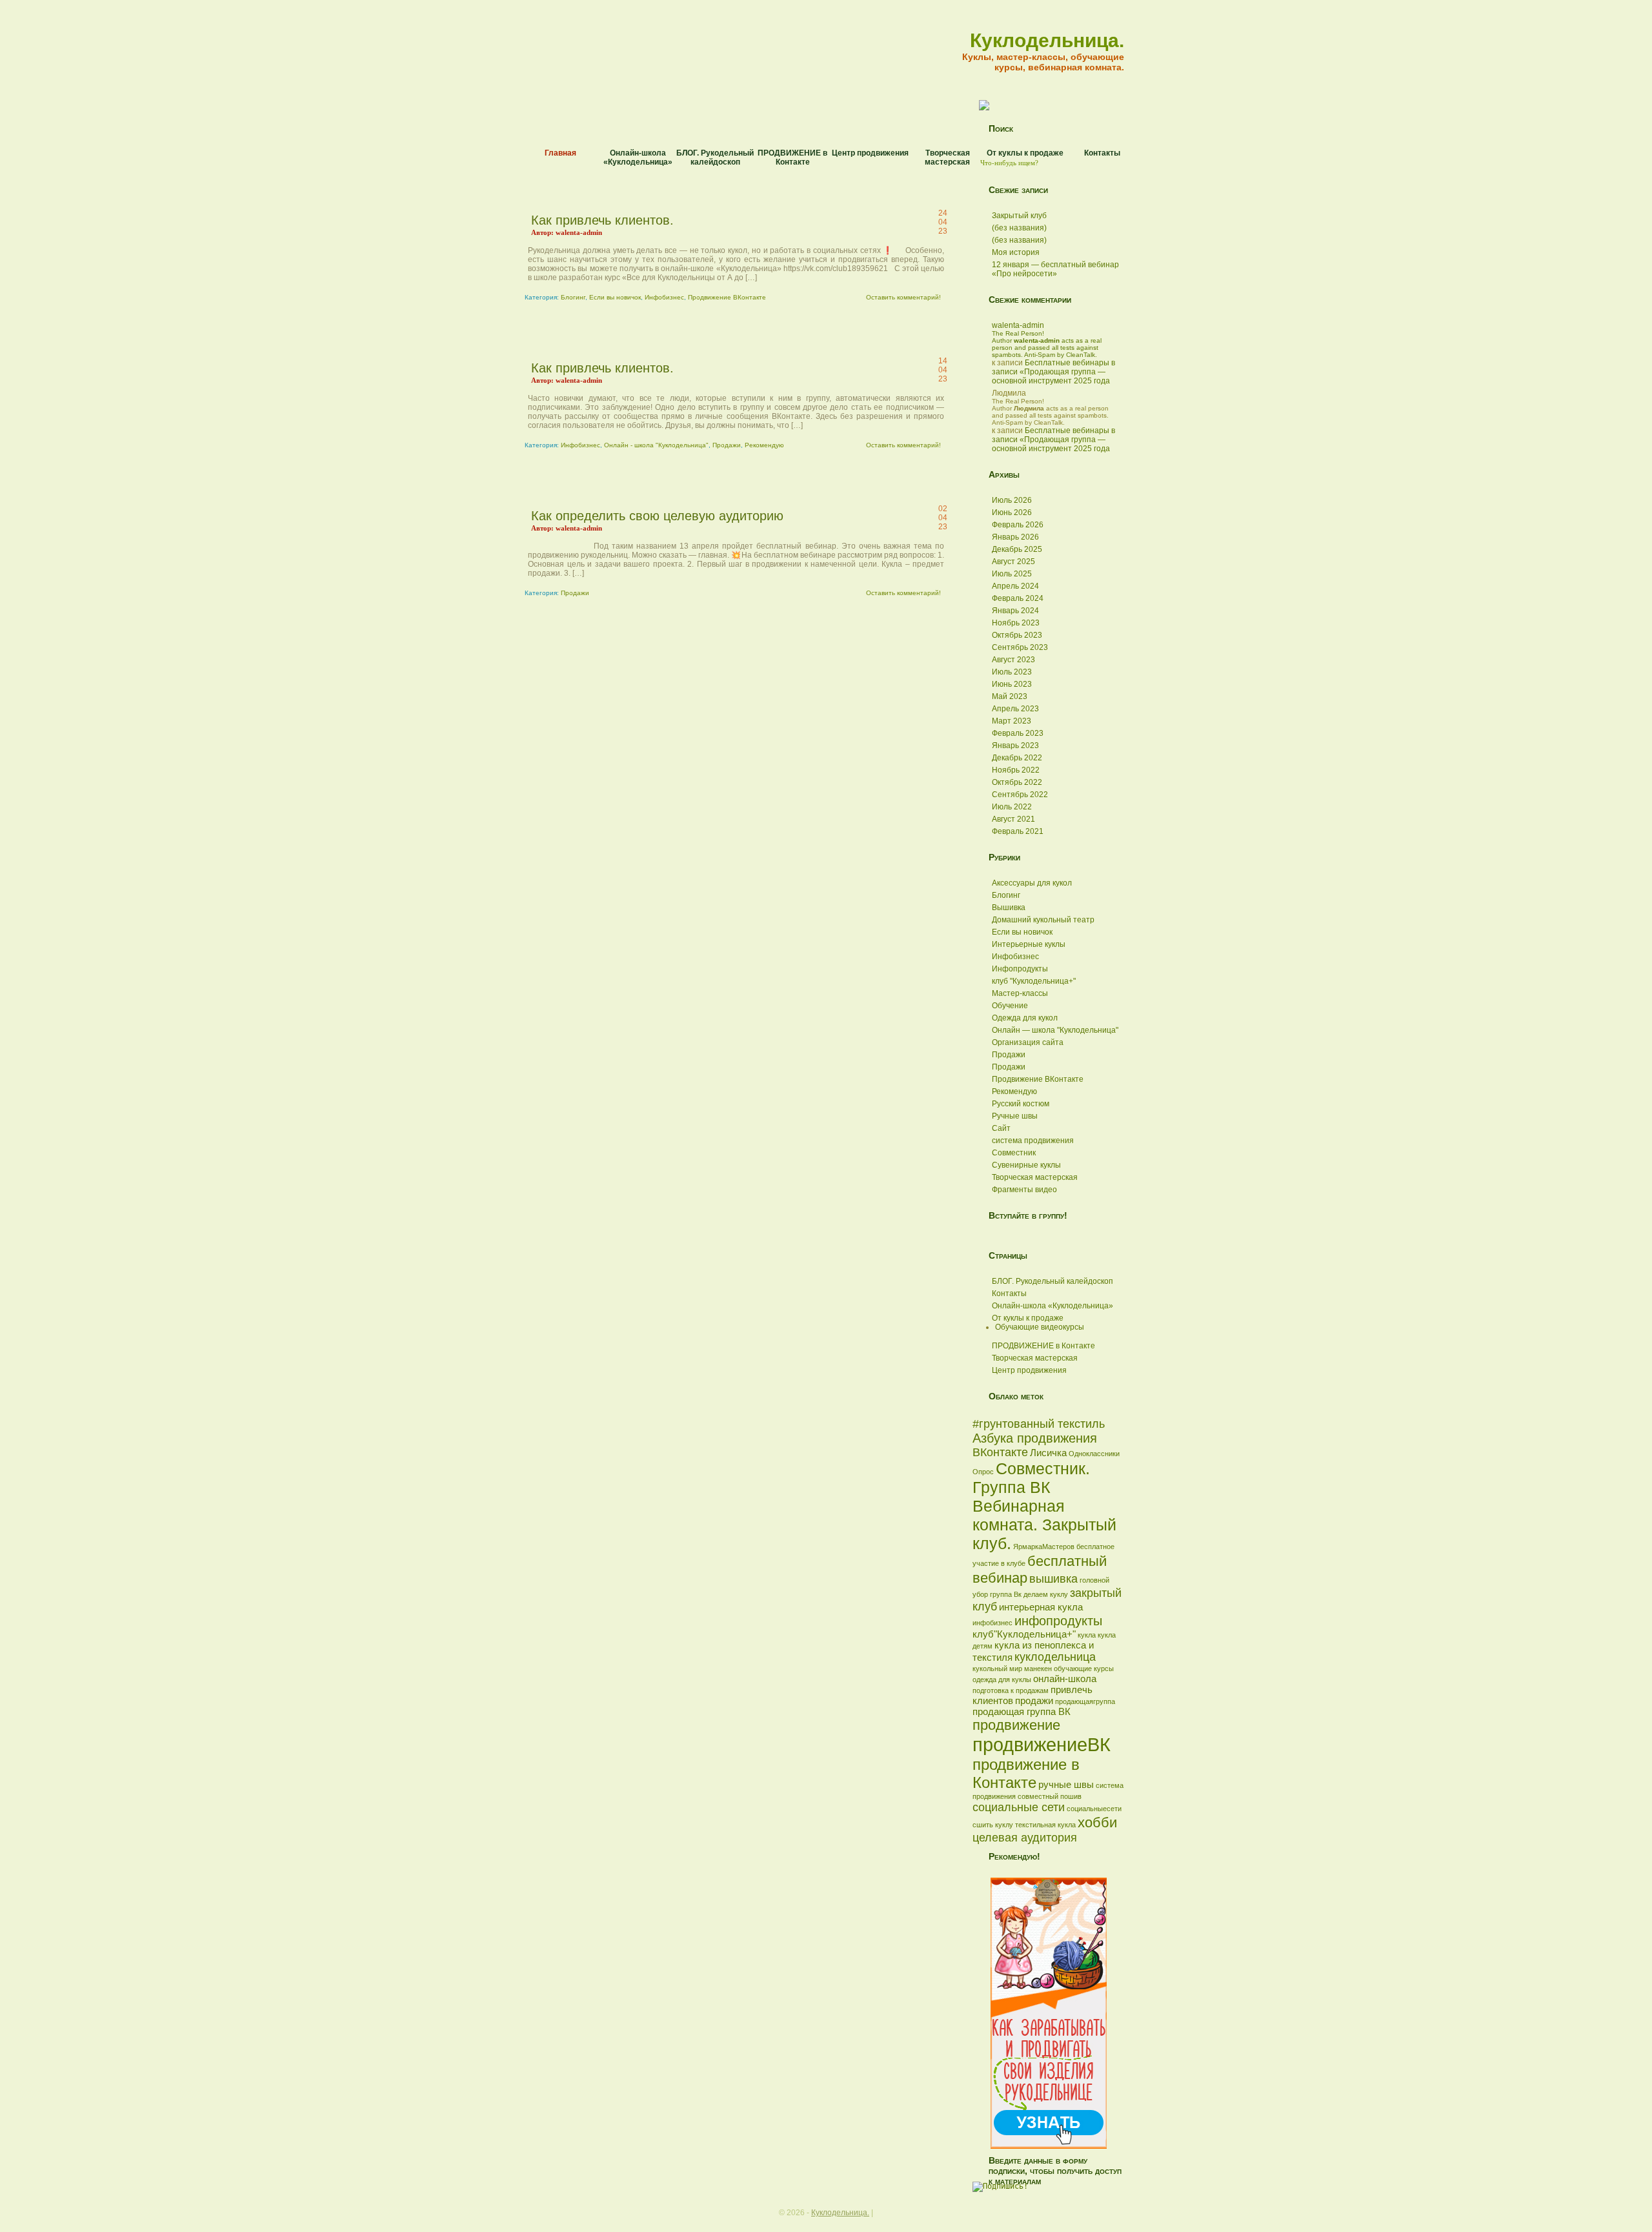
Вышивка (1009, 908)
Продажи (727, 445)
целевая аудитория (1025, 1838)
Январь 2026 (1015, 537)
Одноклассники (1094, 1454)
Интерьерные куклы (1029, 944)
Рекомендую (764, 445)
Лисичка (1048, 1453)
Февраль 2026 (1018, 525)
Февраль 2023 (1018, 733)
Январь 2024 (1015, 611)
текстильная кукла (1045, 1825)
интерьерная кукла (1041, 1607)
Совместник (1014, 1153)
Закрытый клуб (1019, 216)
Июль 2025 (1012, 574)
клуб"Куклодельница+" (1024, 1634)
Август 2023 (1013, 660)
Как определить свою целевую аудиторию (657, 516)
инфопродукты (1058, 1621)
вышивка (1053, 1579)
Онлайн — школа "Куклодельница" (1055, 1030)
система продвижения (1033, 1141)
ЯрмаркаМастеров (1044, 1547)
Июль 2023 (1012, 672)
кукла (1087, 1635)
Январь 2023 (1015, 746)
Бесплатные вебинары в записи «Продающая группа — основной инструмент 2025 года (1053, 372)
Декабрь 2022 (1017, 758)
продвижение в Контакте (1026, 1773)
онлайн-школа (1065, 1679)
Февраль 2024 (1018, 598)
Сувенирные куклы (1026, 1165)
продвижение (1016, 1725)
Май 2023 (1010, 696)
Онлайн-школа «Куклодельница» (638, 157)
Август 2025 (1013, 562)
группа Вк (1006, 1594)
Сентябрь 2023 (1020, 647)
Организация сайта (1028, 1042)
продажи (1034, 1700)
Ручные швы (1015, 1116)
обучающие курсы (1084, 1669)
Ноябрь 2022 (1016, 770)
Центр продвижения (870, 153)
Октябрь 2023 (1017, 635)
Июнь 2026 (1012, 512)
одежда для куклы (1002, 1679)
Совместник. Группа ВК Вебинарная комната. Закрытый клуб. (1044, 1506)
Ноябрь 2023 (1016, 623)
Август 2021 (1013, 819)
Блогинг (573, 297)
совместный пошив (1050, 1796)
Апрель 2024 (1015, 586)
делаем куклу (1046, 1594)
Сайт (1001, 1128)
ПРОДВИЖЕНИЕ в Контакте (792, 157)
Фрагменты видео (1024, 1190)
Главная (560, 153)
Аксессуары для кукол (1032, 883)
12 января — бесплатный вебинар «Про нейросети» (1055, 269)
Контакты (1102, 153)
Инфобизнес (664, 297)
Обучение (1010, 1006)
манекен (1038, 1669)
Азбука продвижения (1035, 1438)
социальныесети (1094, 1809)
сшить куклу (993, 1825)
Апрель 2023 (1015, 709)
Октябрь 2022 (1017, 782)
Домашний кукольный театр (1043, 920)
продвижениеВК (1042, 1744)
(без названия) (1019, 228)
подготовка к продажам (1011, 1690)
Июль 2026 (1012, 500)
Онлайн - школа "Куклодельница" (656, 445)
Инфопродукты (1020, 969)
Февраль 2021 (1018, 831)
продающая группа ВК (1022, 1711)
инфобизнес (992, 1623)
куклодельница (1055, 1657)
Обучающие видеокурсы (1040, 1327)
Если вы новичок (615, 297)
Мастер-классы (1020, 993)
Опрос (983, 1472)
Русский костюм (1021, 1104)
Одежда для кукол (1025, 1018)
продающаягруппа (1085, 1701)
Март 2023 (1012, 721)
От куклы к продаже (1025, 153)
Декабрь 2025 (1017, 549)
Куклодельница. (1047, 40)
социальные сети (1019, 1807)
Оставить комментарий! (903, 297)
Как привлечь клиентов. (602, 220)
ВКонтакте (1000, 1452)
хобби (1097, 1822)
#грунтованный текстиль (1039, 1424)
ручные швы (1066, 1784)
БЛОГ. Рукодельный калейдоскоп (715, 157)
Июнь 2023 (1012, 684)
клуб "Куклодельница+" (1034, 981)
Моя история (1016, 252)
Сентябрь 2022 (1020, 795)
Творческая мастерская (947, 157)
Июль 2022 (1012, 807)
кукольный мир (997, 1669)
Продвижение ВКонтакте (727, 297)
